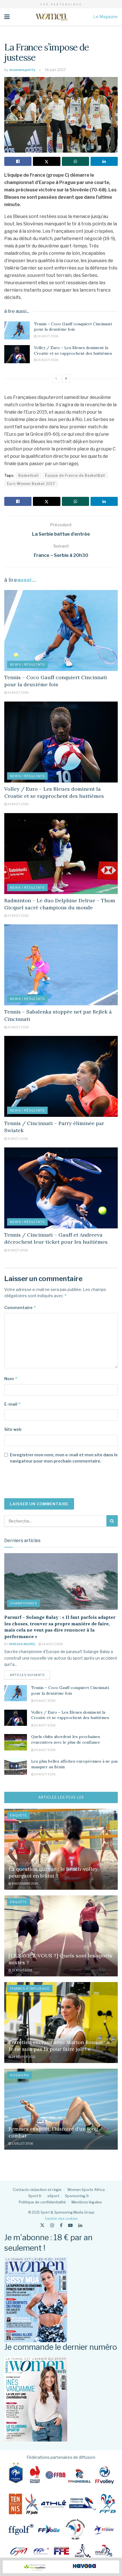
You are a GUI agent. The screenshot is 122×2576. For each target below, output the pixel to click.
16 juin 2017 (55, 70)
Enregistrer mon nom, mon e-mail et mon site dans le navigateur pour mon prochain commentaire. (64, 1458)
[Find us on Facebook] (61, 2225)
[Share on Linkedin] (104, 161)
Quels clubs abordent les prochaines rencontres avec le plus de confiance (66, 1739)
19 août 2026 (17, 1139)
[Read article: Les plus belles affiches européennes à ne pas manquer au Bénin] (16, 1767)
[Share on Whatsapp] (75, 161)
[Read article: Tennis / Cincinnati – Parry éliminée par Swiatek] (61, 1076)
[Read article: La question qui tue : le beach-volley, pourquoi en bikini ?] (61, 1849)
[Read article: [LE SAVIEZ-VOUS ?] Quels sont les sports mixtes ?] (61, 1936)
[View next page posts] (66, 379)
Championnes (24, 1603)
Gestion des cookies (61, 2219)
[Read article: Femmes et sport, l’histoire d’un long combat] (61, 2109)
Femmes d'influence (30, 1989)
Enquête (18, 1815)
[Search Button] (112, 1521)
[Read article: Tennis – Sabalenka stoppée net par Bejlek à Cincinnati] (61, 965)
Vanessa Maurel (22, 1644)
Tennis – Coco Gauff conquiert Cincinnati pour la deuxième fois (73, 327)
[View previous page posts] (56, 379)
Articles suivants (30, 1675)
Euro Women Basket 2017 (31, 484)
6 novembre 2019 (25, 1884)
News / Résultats (27, 664)
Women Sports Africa (86, 2190)
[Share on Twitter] (47, 161)
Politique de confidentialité (42, 2202)
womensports (22, 70)
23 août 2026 (18, 916)
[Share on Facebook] (18, 161)
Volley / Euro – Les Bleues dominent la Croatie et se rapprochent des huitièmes (73, 350)
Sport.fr (35, 2196)
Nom (11, 1379)
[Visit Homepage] (51, 17)
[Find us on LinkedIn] (80, 2225)
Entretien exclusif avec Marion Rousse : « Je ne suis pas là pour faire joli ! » (59, 2045)
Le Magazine (106, 17)
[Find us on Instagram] (52, 2225)
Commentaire (20, 1308)
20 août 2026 (18, 1027)
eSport (53, 2196)
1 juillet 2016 (22, 2143)
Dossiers (19, 2075)
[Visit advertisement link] (61, 2567)
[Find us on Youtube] (70, 2225)
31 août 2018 (22, 1970)
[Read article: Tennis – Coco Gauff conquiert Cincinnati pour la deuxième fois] (17, 330)
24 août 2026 (47, 336)
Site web (13, 1429)
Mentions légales (87, 2202)
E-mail (13, 1404)
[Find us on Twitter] (42, 2225)
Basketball (29, 475)
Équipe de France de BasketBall (75, 475)
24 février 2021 (23, 2057)
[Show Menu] (7, 17)
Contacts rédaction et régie (37, 2190)
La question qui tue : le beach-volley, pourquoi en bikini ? (54, 1872)
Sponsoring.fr (77, 2196)
